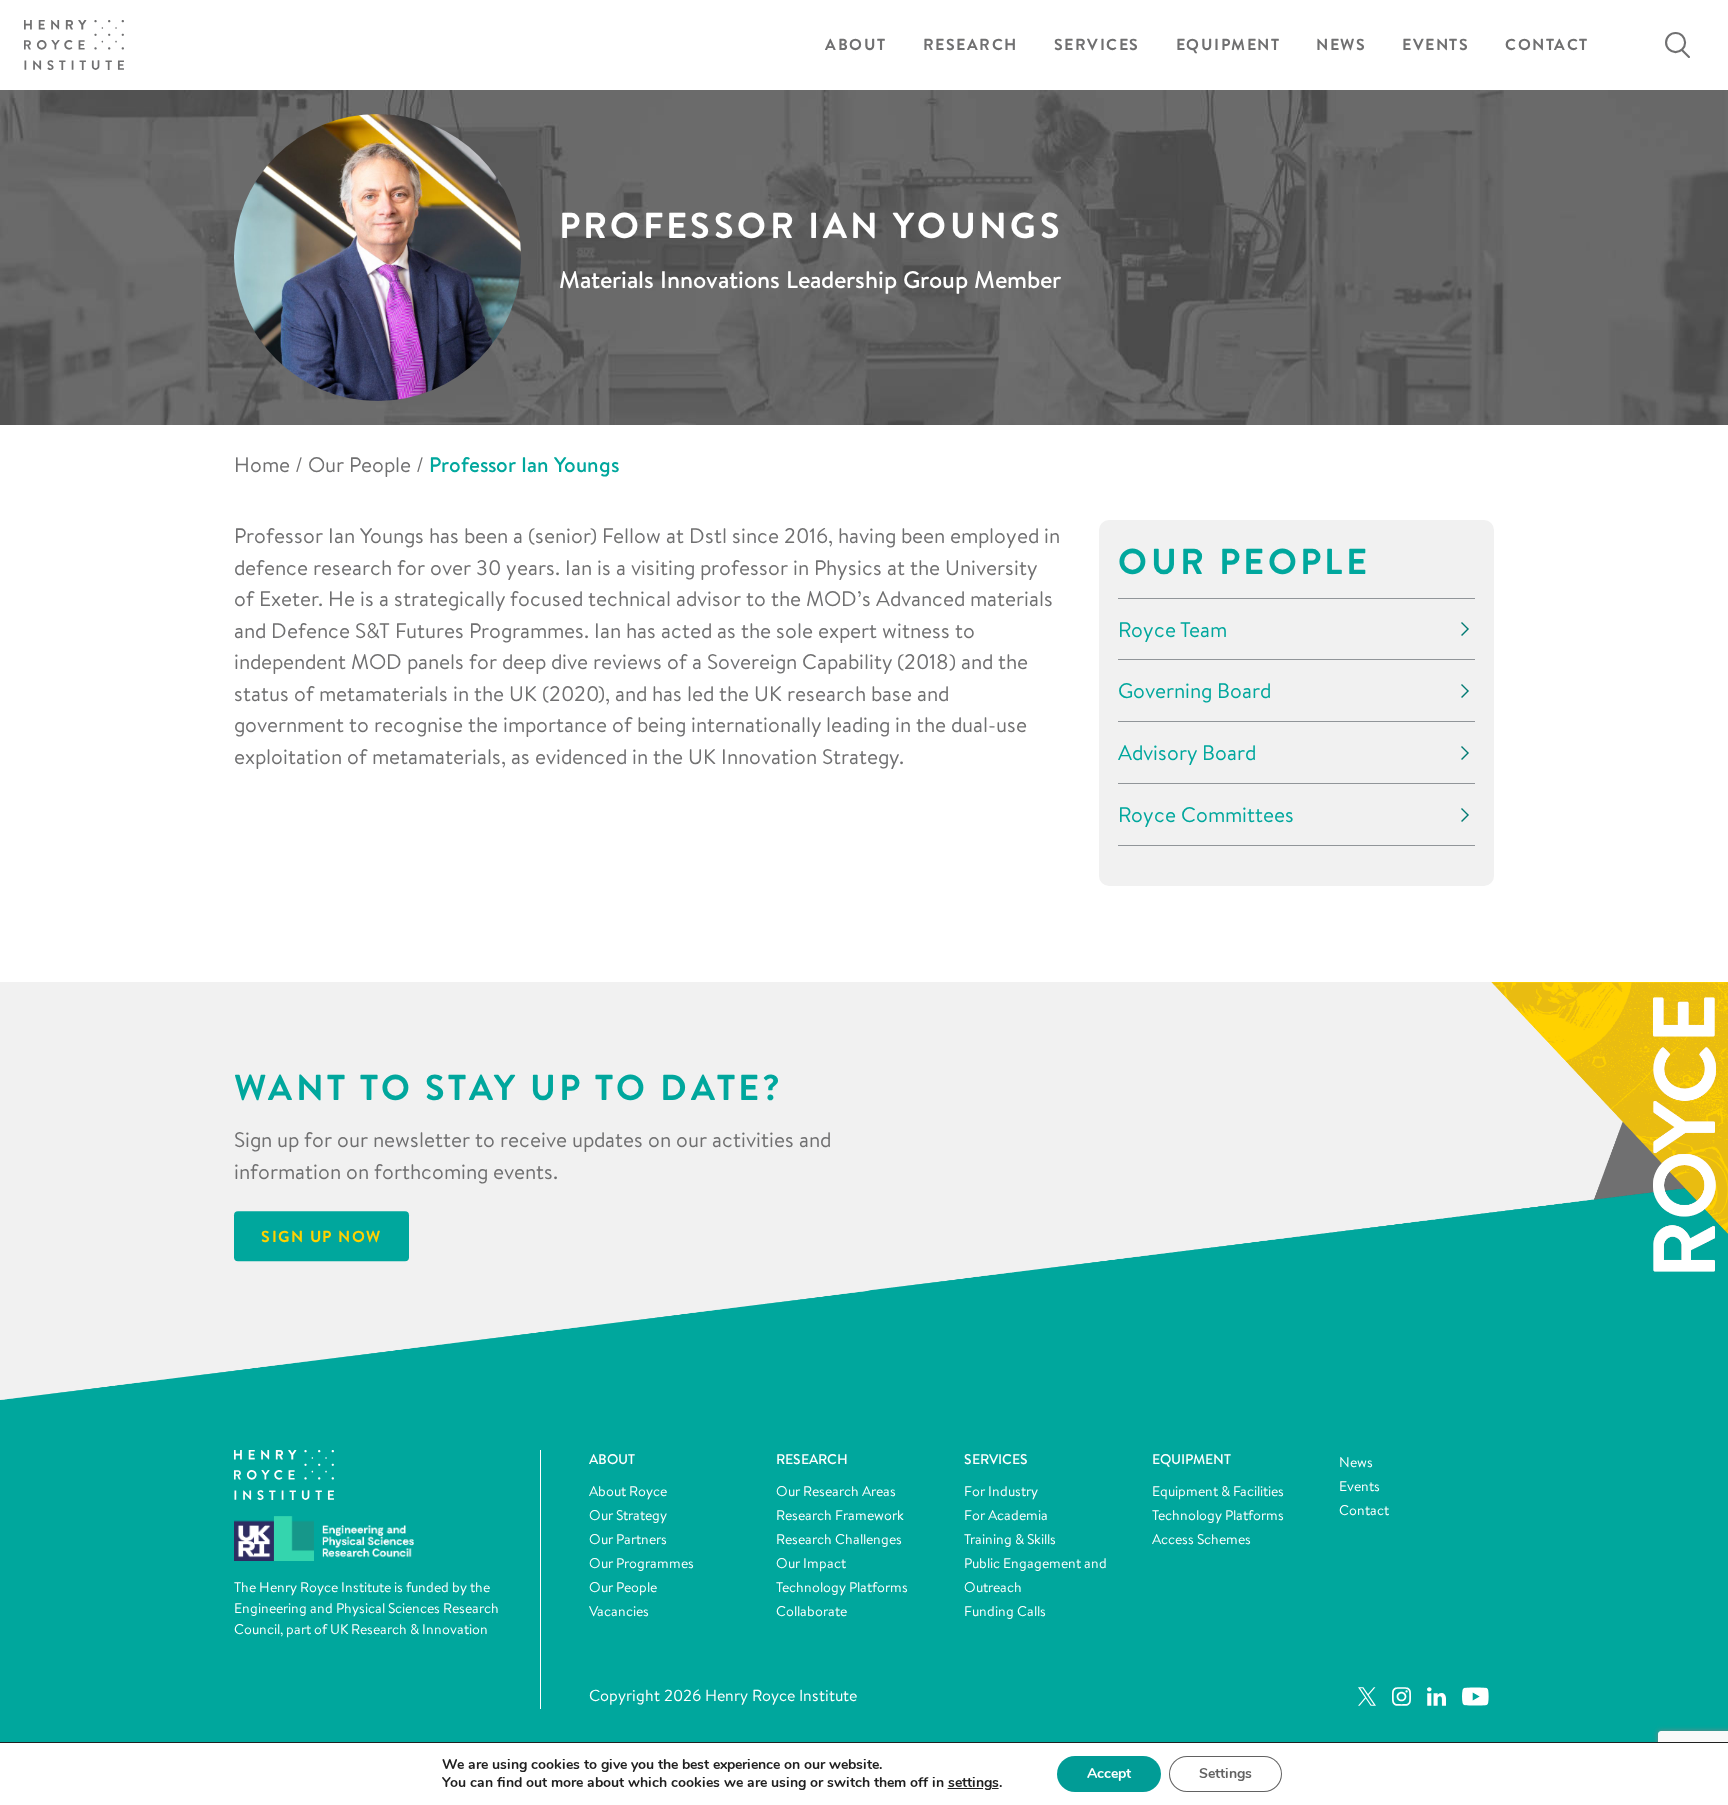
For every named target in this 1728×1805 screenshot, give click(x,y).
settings (973, 1783)
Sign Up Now (321, 1237)
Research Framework (840, 1515)
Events (1435, 44)
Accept (1109, 1773)
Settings (1225, 1773)
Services (1097, 44)
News (1341, 44)
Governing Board (1194, 690)
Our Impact (811, 1563)
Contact (1547, 44)
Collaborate (811, 1611)
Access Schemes (1201, 1539)
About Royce (628, 1491)
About (856, 44)
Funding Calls (1005, 1611)
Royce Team (1172, 629)
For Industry (1001, 1491)
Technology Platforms (842, 1587)
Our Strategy (628, 1515)
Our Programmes (641, 1563)
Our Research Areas (836, 1491)
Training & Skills (1010, 1539)
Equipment (1228, 44)
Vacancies (619, 1611)
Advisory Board (1187, 752)
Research (970, 44)
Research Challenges (839, 1539)
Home (262, 464)
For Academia (1006, 1515)
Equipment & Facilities (1218, 1491)
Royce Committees (1206, 814)
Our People (359, 464)
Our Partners (628, 1539)
